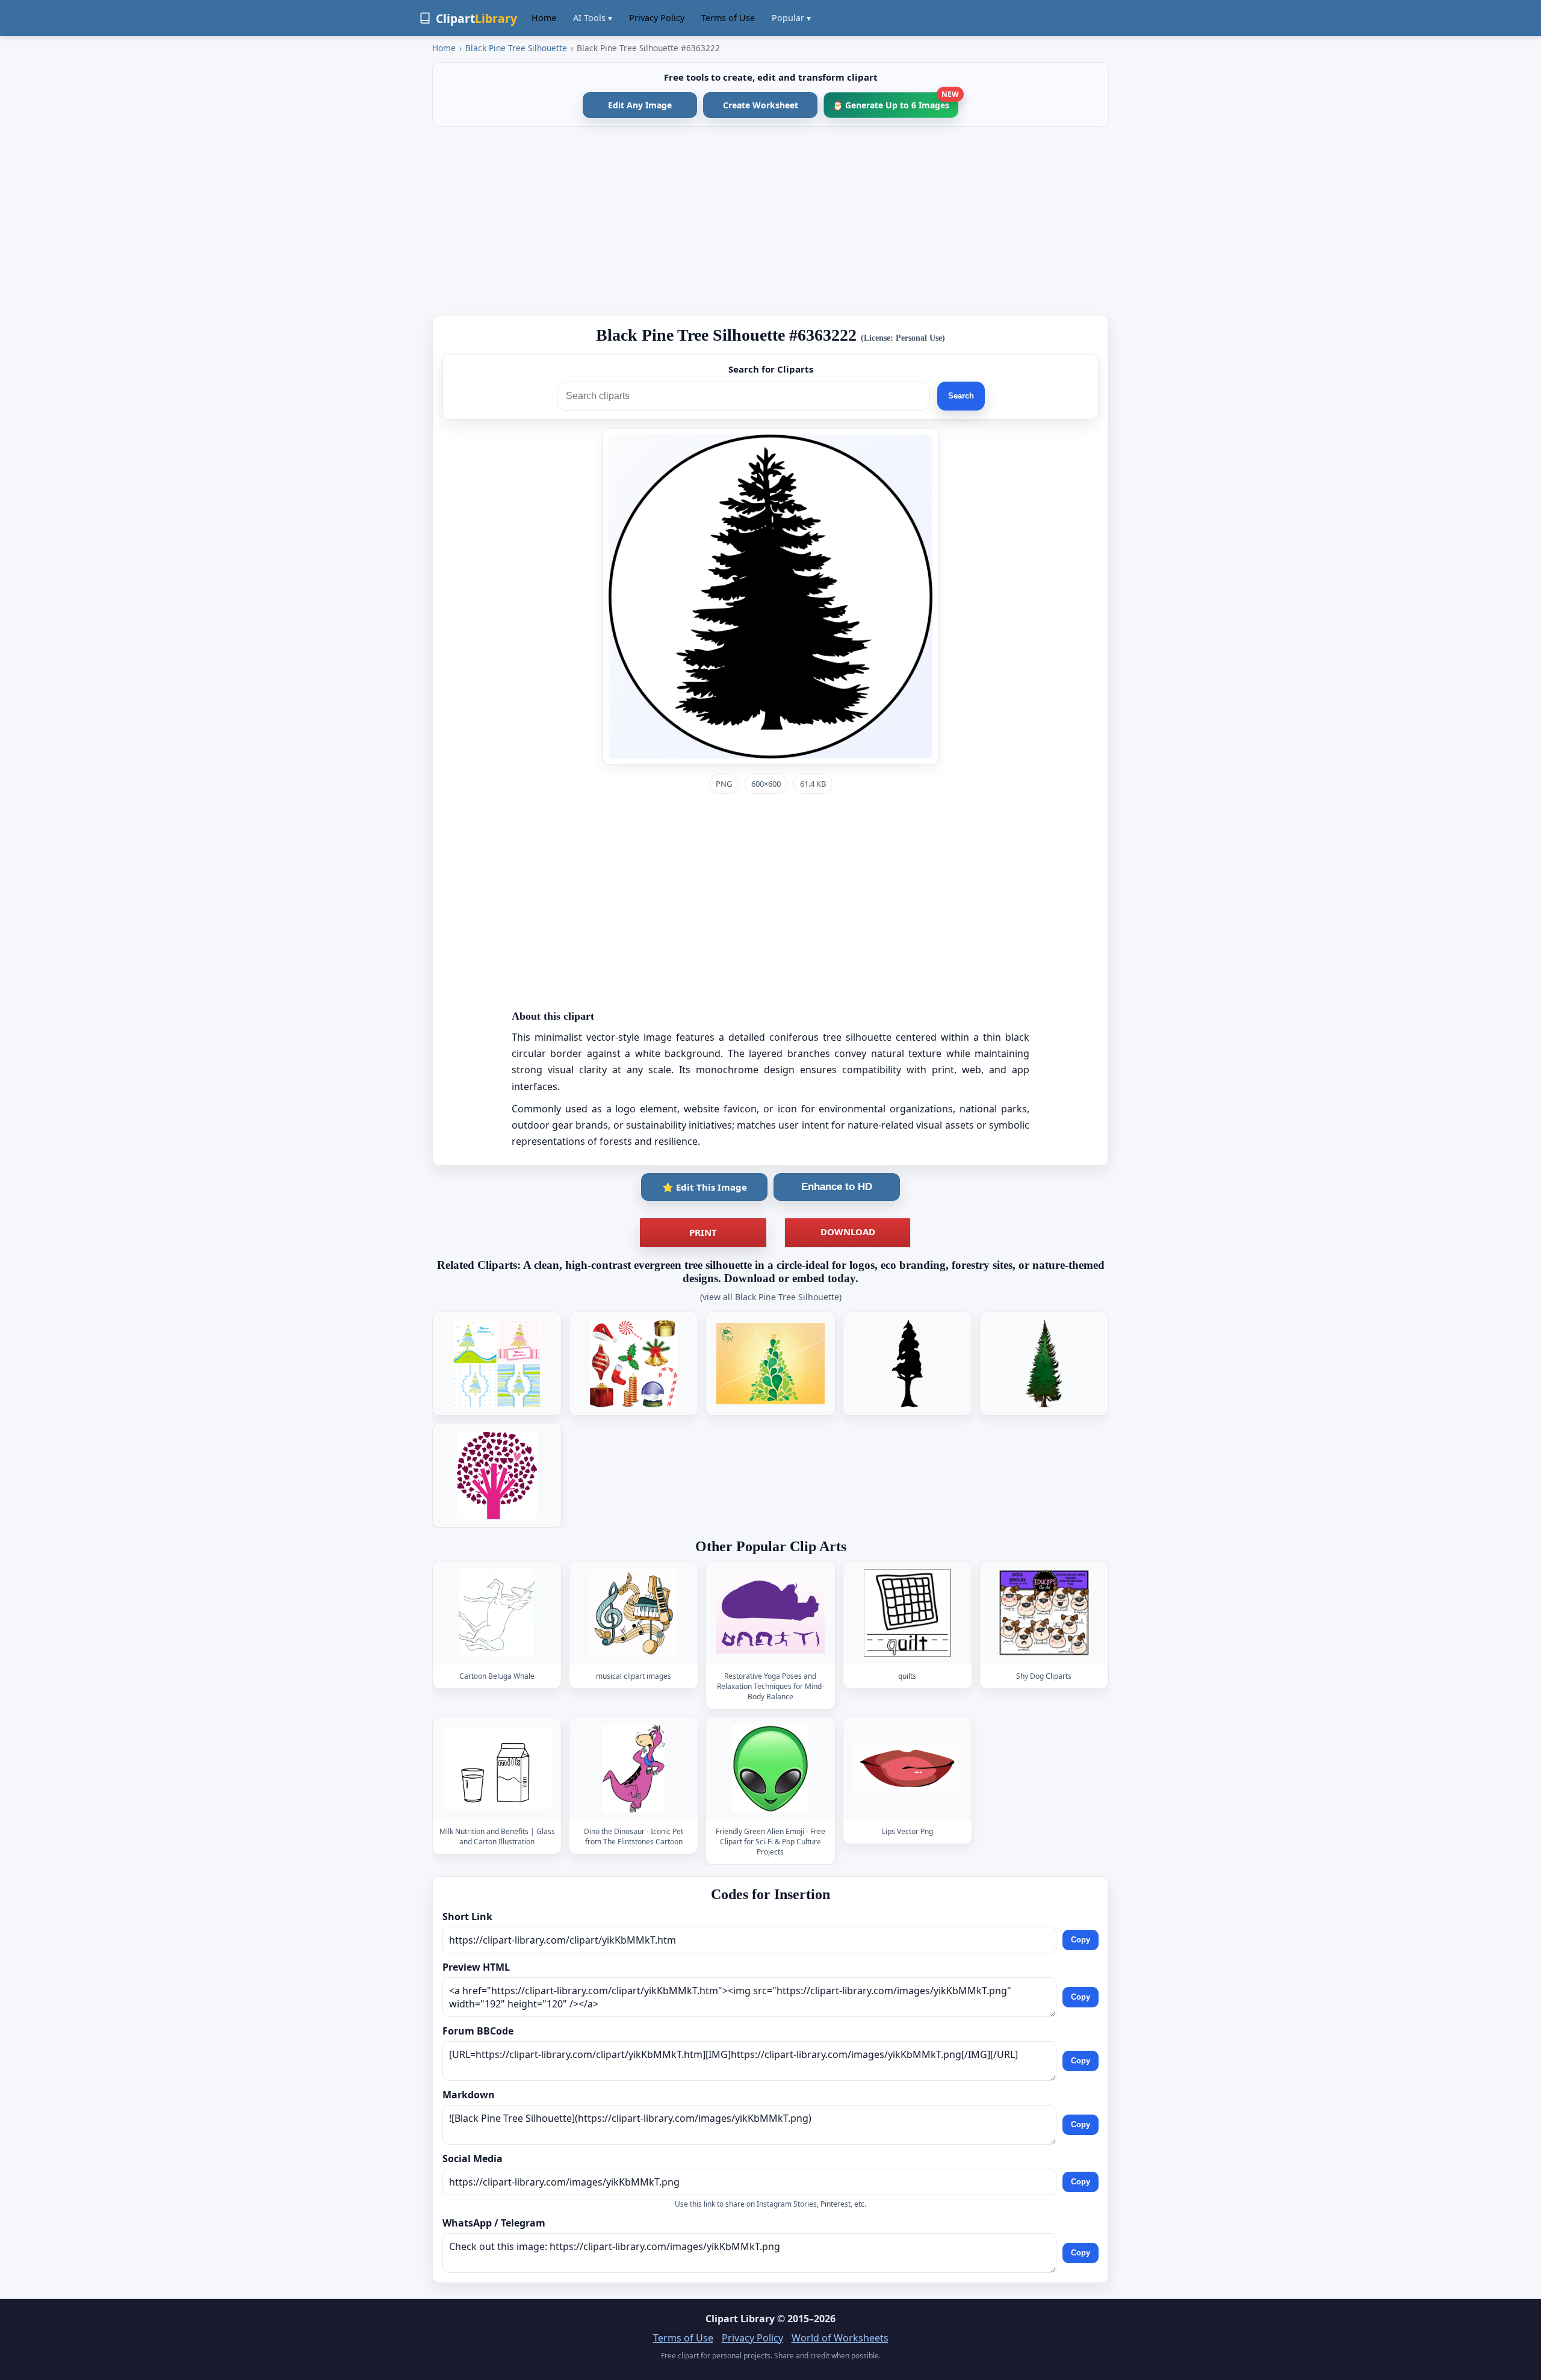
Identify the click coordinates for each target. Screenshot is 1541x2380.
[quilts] (907, 1613)
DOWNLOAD (848, 1232)
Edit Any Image (640, 105)
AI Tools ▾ (593, 18)
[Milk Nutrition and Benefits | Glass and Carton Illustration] (497, 1769)
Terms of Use (728, 18)
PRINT (703, 1232)
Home (544, 18)
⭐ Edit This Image (705, 1187)
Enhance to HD (837, 1187)
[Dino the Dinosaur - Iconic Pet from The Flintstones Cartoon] (634, 1769)
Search (961, 396)
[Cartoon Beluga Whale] (497, 1613)
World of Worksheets (840, 2338)
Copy (1081, 1940)
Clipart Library (740, 2319)
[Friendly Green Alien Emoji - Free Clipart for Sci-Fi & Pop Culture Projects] (770, 1769)
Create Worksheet (761, 105)
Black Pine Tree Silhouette (516, 48)
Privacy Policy (657, 18)
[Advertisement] (770, 221)
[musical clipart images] (634, 1613)
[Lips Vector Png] (907, 1769)
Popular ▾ (791, 18)
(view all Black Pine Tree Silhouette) (771, 1297)
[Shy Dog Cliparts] (1044, 1613)
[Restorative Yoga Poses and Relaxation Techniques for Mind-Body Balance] (770, 1613)
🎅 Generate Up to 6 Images (895, 101)
